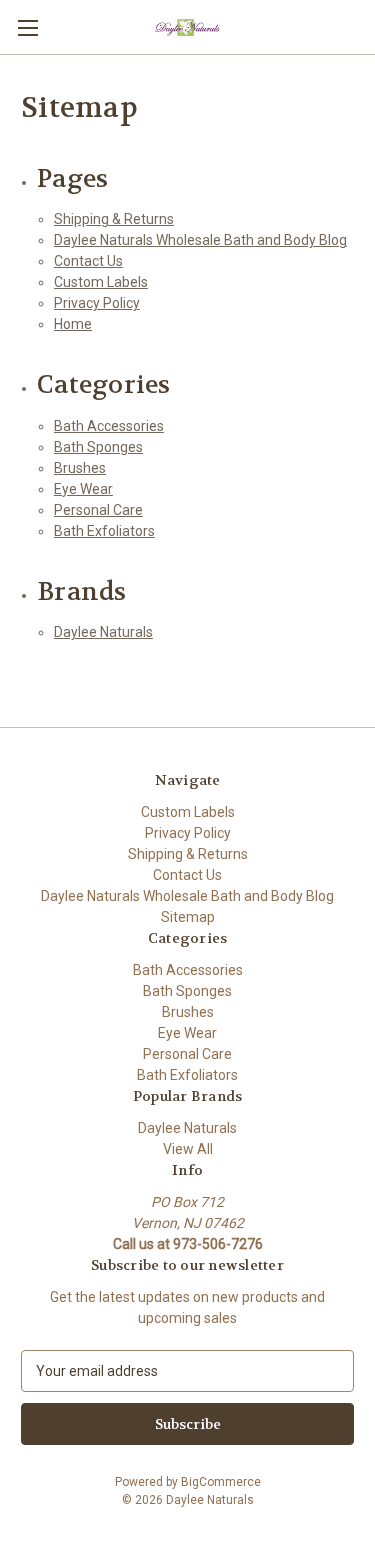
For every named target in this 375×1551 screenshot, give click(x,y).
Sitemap (188, 917)
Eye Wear (83, 489)
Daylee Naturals (103, 632)
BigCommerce (221, 1482)
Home (73, 324)
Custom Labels (101, 282)
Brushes (80, 468)
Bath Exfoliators (104, 531)
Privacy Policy (97, 303)
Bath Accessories (109, 426)
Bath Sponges (98, 447)
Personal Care (98, 510)
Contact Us (88, 261)
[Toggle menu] (27, 27)
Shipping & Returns (114, 219)
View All (188, 1149)
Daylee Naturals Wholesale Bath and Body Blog (200, 240)
